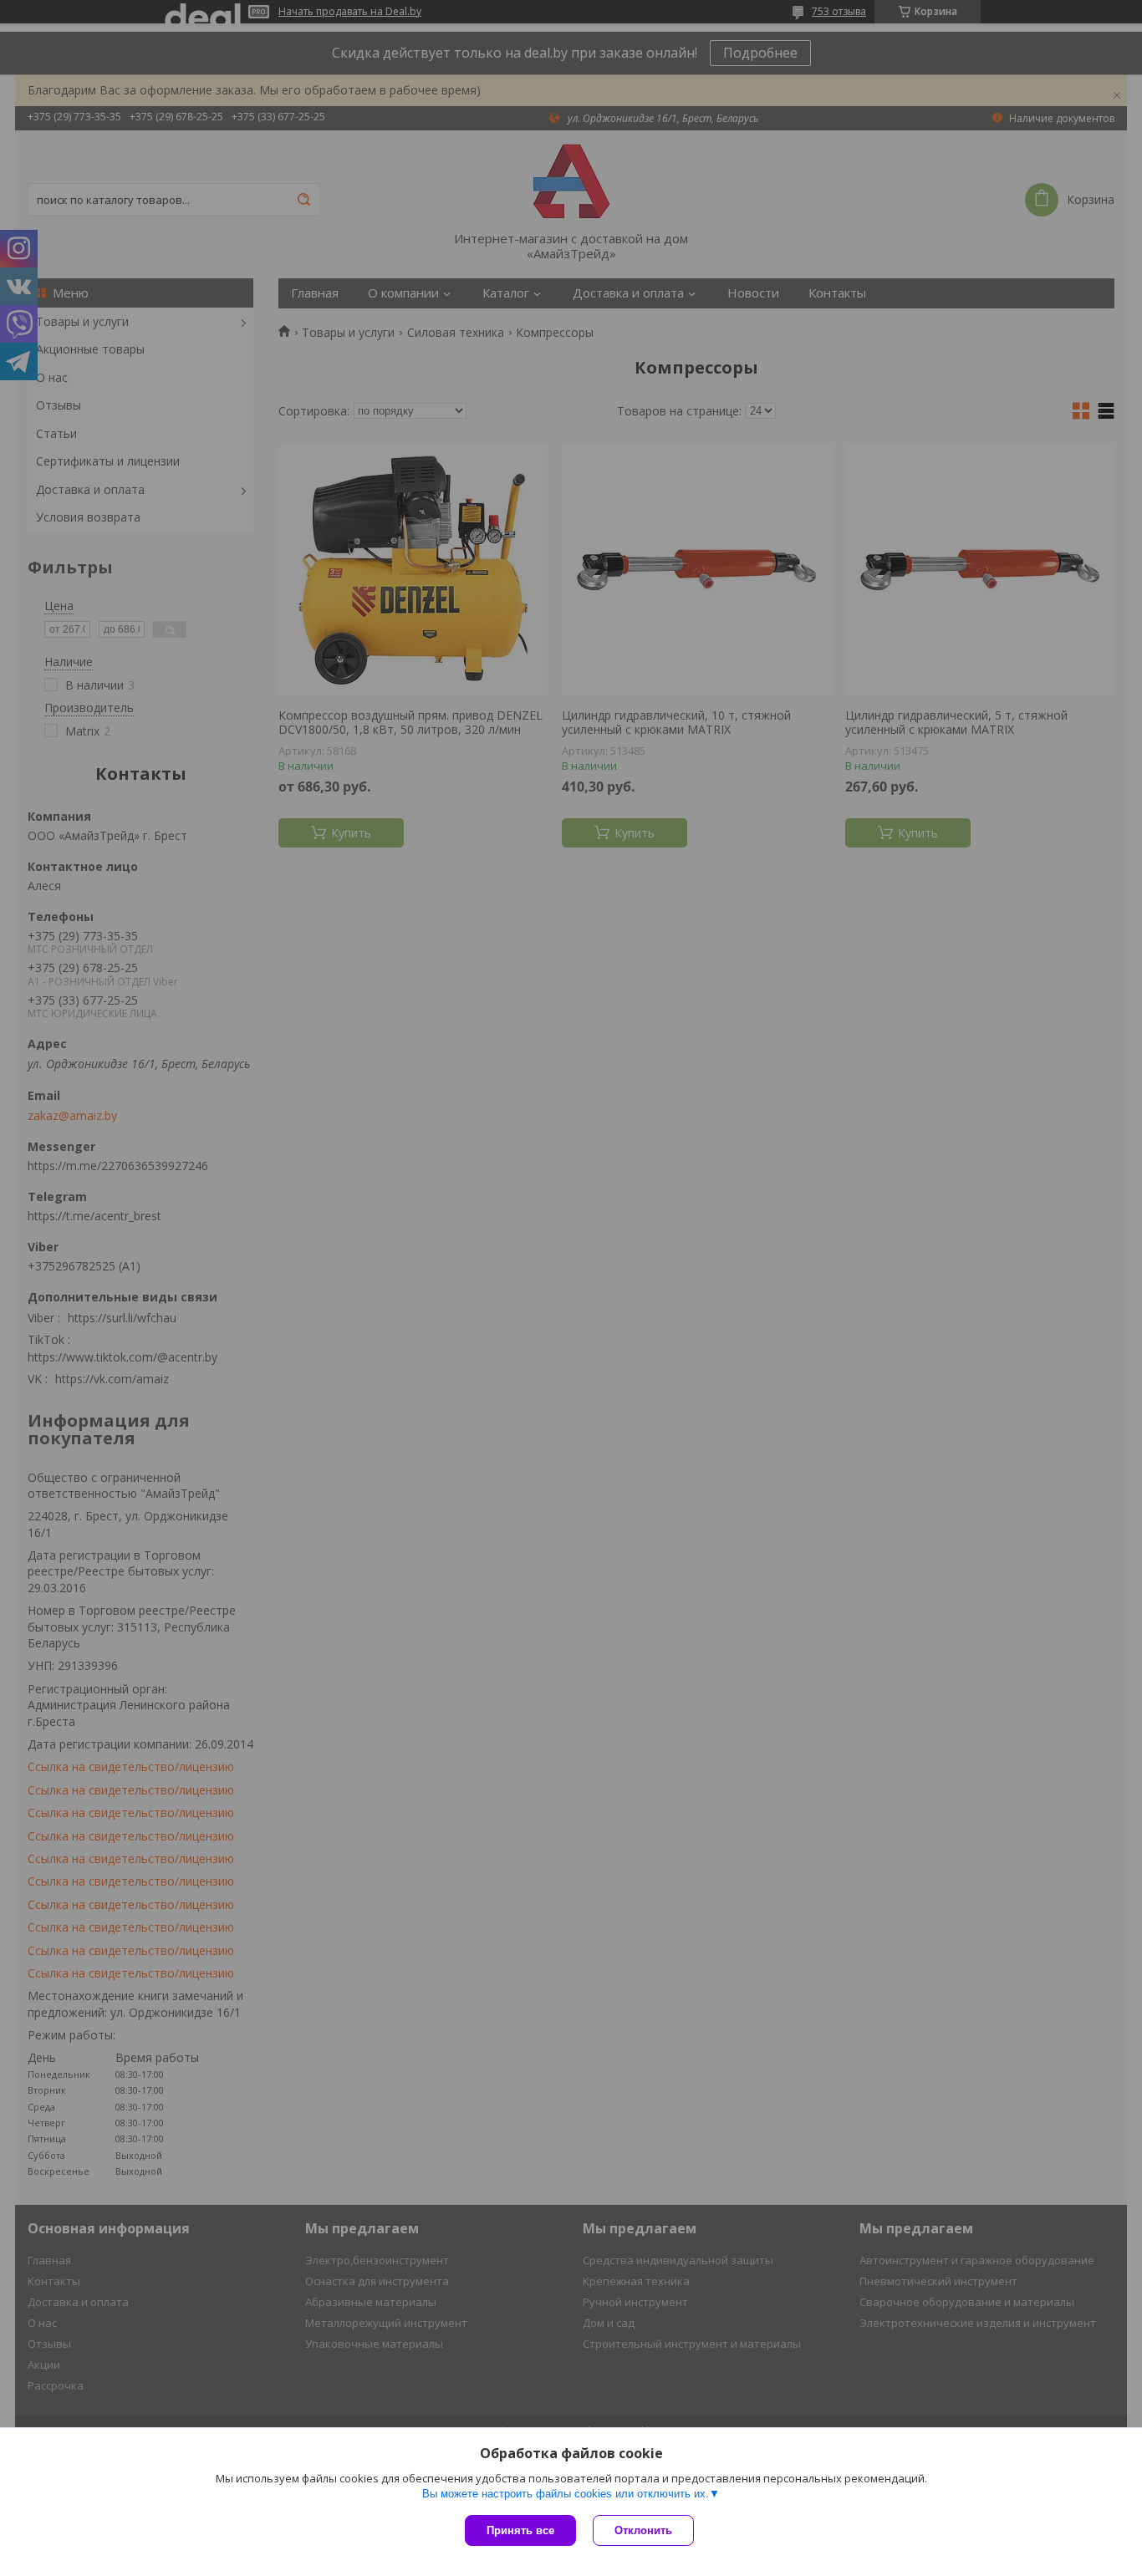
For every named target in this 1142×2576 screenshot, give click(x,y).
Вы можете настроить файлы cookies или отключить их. (566, 2494)
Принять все (520, 2530)
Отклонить (643, 2530)
